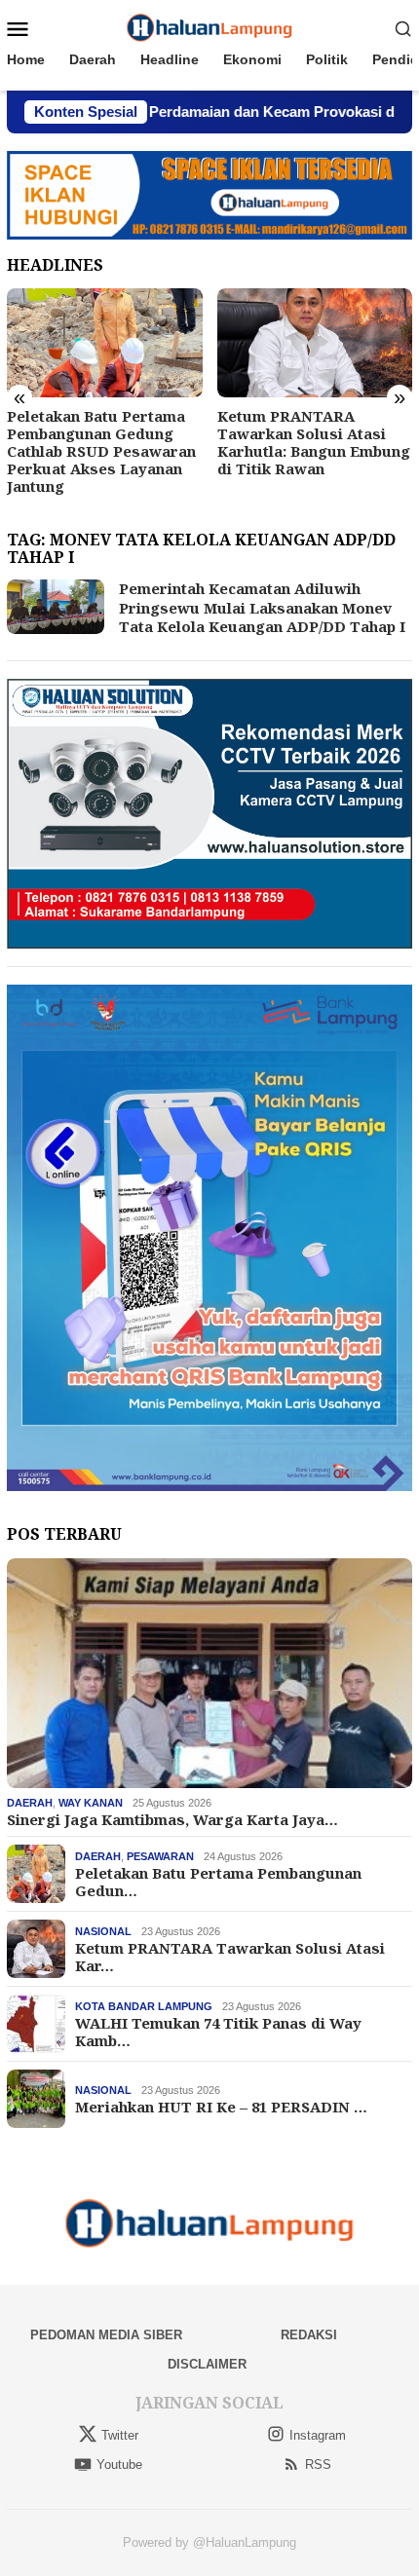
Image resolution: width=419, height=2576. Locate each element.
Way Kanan (91, 1803)
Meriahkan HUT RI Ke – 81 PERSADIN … (221, 2107)
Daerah (30, 1803)
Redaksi (309, 2335)
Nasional (103, 1931)
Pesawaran (160, 1856)
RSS (318, 2464)
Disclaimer (207, 2364)
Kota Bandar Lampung (144, 2006)
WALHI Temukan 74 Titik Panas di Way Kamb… (218, 2032)
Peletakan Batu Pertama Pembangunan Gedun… (218, 1882)
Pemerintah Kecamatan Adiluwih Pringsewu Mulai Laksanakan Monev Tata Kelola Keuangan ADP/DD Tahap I (262, 607)
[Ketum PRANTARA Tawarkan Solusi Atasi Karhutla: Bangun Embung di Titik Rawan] (315, 343)
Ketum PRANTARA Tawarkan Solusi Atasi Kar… (230, 1957)
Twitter (120, 2435)
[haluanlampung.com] (210, 27)
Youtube (119, 2464)
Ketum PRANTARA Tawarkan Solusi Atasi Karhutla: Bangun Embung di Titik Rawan (314, 442)
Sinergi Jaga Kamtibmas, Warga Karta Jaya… (172, 1819)
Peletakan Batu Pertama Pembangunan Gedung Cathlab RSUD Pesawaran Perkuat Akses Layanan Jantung (101, 451)
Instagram (318, 2435)
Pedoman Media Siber (106, 2335)
